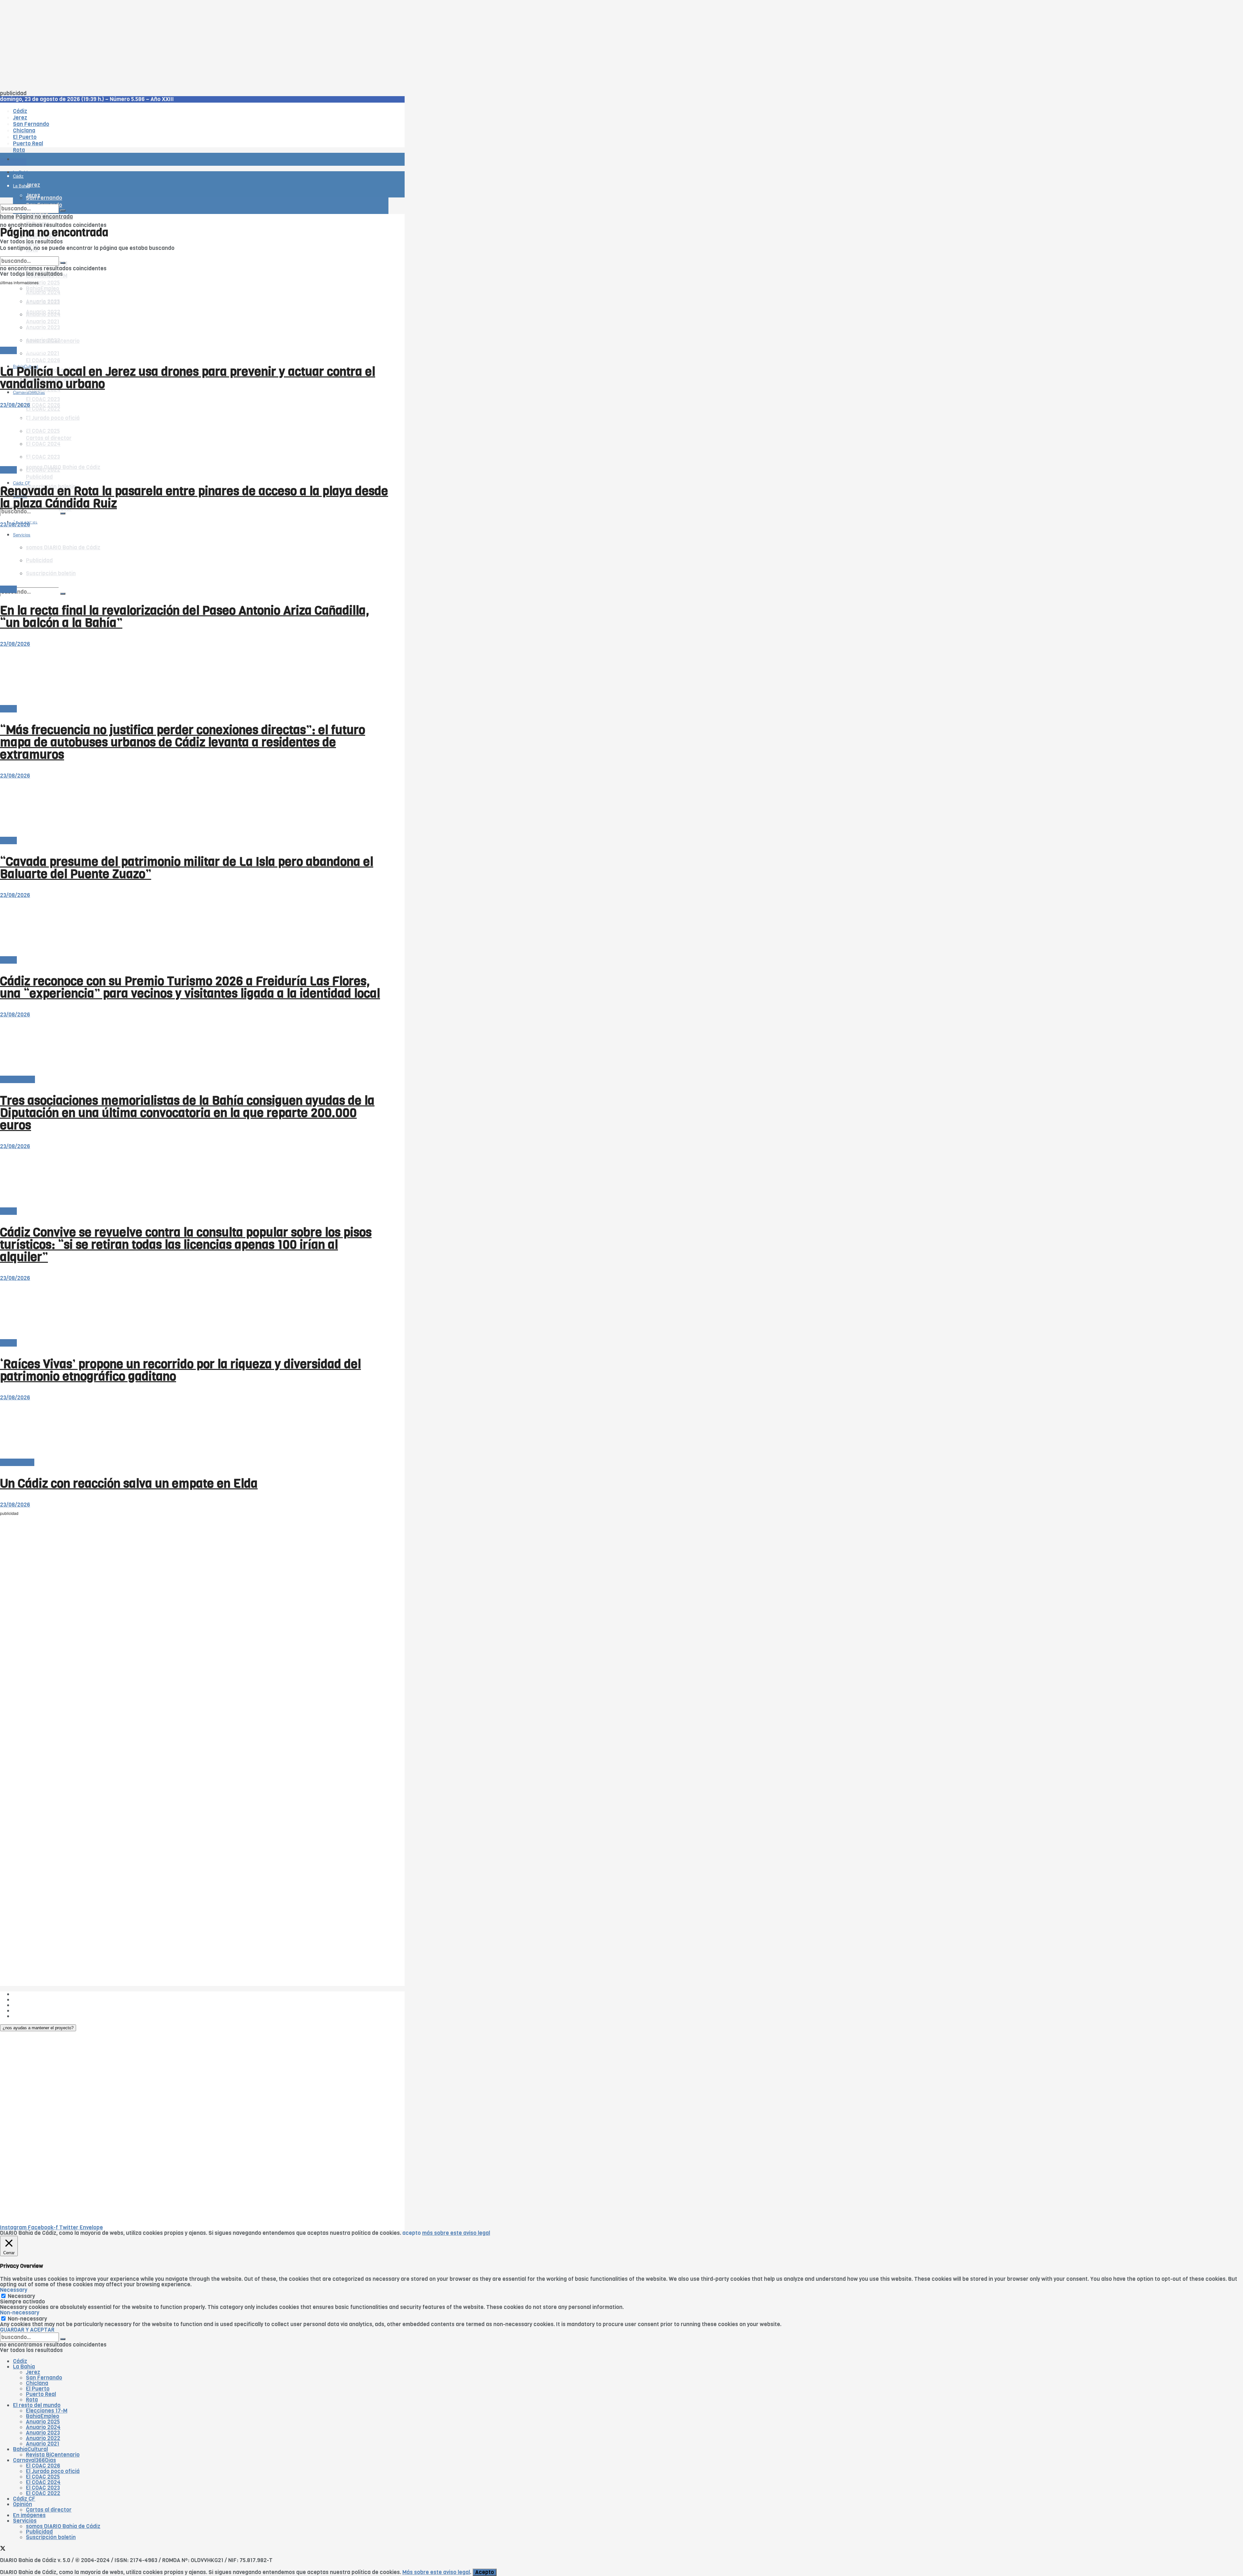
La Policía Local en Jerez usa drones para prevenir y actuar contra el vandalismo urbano (188, 378)
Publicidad (39, 477)
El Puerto (38, 2389)
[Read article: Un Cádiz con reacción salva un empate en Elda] (194, 1430)
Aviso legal (27, 2011)
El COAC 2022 (43, 2493)
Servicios (25, 2521)
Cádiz (20, 2361)
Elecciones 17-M (47, 2411)
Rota (32, 2400)
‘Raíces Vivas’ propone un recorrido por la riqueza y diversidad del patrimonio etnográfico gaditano (180, 1370)
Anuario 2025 (43, 283)
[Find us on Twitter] (3, 2549)
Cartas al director (49, 2510)
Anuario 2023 (43, 2433)
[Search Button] (63, 594)
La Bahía (24, 2367)
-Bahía (8, 350)
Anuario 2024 (43, 2427)
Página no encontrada (44, 217)
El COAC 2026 (43, 360)
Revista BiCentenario (53, 2455)
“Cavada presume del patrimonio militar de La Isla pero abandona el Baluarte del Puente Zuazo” (187, 868)
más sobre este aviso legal (456, 2233)
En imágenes (29, 2515)
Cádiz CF (24, 2499)
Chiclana (37, 2383)
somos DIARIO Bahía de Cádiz (63, 467)
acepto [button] (412, 2233)
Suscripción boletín (51, 2537)
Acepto (485, 2572)
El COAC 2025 (43, 2477)
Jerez (33, 2372)
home (7, 217)
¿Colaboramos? (33, 2016)
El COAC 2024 (43, 2482)
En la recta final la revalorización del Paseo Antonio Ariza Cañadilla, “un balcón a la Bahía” (185, 617)
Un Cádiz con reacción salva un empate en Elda (129, 1484)
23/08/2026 (15, 405)
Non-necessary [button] (20, 2313)
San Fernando (44, 2378)
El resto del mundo (31, 254)
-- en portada (17, 1462)
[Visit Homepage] (67, 141)
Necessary (21, 2296)
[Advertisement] (194, 45)
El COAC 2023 (43, 399)
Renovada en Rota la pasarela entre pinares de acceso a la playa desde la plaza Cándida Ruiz (194, 497)
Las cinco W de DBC (38, 2000)
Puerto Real (41, 2394)
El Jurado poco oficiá (53, 2471)
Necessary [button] (14, 2290)
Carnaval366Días (29, 351)
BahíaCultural (17, 1079)
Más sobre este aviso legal (436, 2572)
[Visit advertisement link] (16, 178)
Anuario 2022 (43, 2438)
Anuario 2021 (43, 2444)
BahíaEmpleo (43, 2416)
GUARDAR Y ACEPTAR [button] (27, 2330)
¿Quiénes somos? (35, 1994)
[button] (38, 2028)
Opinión (22, 2504)
